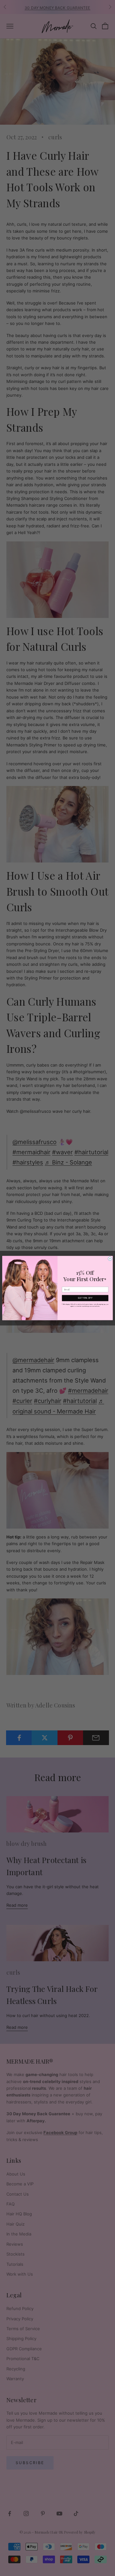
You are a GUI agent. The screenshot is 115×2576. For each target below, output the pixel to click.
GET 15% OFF (85, 1298)
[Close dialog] (110, 1259)
